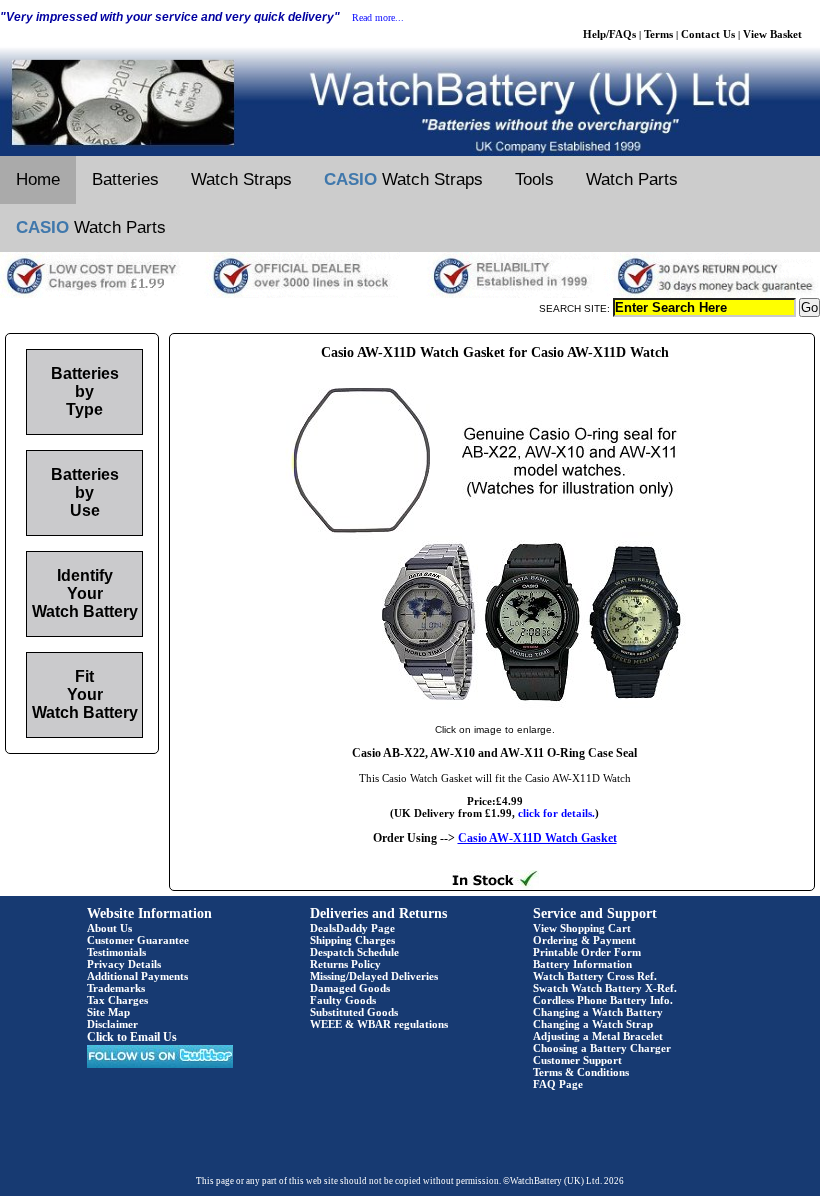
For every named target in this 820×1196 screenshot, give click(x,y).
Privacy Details (124, 964)
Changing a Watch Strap (593, 1024)
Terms (658, 34)
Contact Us (708, 34)
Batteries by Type (85, 391)
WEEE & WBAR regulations (379, 1024)
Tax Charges (117, 1000)
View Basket (772, 34)
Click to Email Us (132, 1037)
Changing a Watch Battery (598, 1012)
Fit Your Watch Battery (85, 694)
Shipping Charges (352, 940)
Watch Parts (632, 179)
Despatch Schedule (354, 952)
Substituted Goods (354, 1012)
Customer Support (577, 1060)
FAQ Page (558, 1084)
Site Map (108, 1012)
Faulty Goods (343, 1000)
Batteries (125, 179)
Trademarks (116, 988)
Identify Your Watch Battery (85, 593)
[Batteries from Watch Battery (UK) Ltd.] (410, 152)
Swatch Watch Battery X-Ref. (605, 988)
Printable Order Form (587, 952)
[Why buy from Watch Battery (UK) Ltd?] (410, 294)
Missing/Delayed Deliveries (374, 976)
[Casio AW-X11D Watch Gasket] (495, 709)
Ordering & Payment (584, 940)
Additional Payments (137, 976)
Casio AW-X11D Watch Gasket (537, 838)
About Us (109, 928)
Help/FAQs (609, 34)
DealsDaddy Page (352, 928)
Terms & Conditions (581, 1072)
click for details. (556, 813)
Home (38, 179)
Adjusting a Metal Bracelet (598, 1036)
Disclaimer (112, 1024)
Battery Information (582, 964)
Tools (534, 179)
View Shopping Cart (582, 928)
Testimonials (116, 952)
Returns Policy (345, 964)
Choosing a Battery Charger (602, 1048)
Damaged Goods (350, 988)
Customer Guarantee (138, 940)
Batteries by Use (85, 492)
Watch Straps (241, 179)
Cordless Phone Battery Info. (603, 1000)
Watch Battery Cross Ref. (595, 976)
